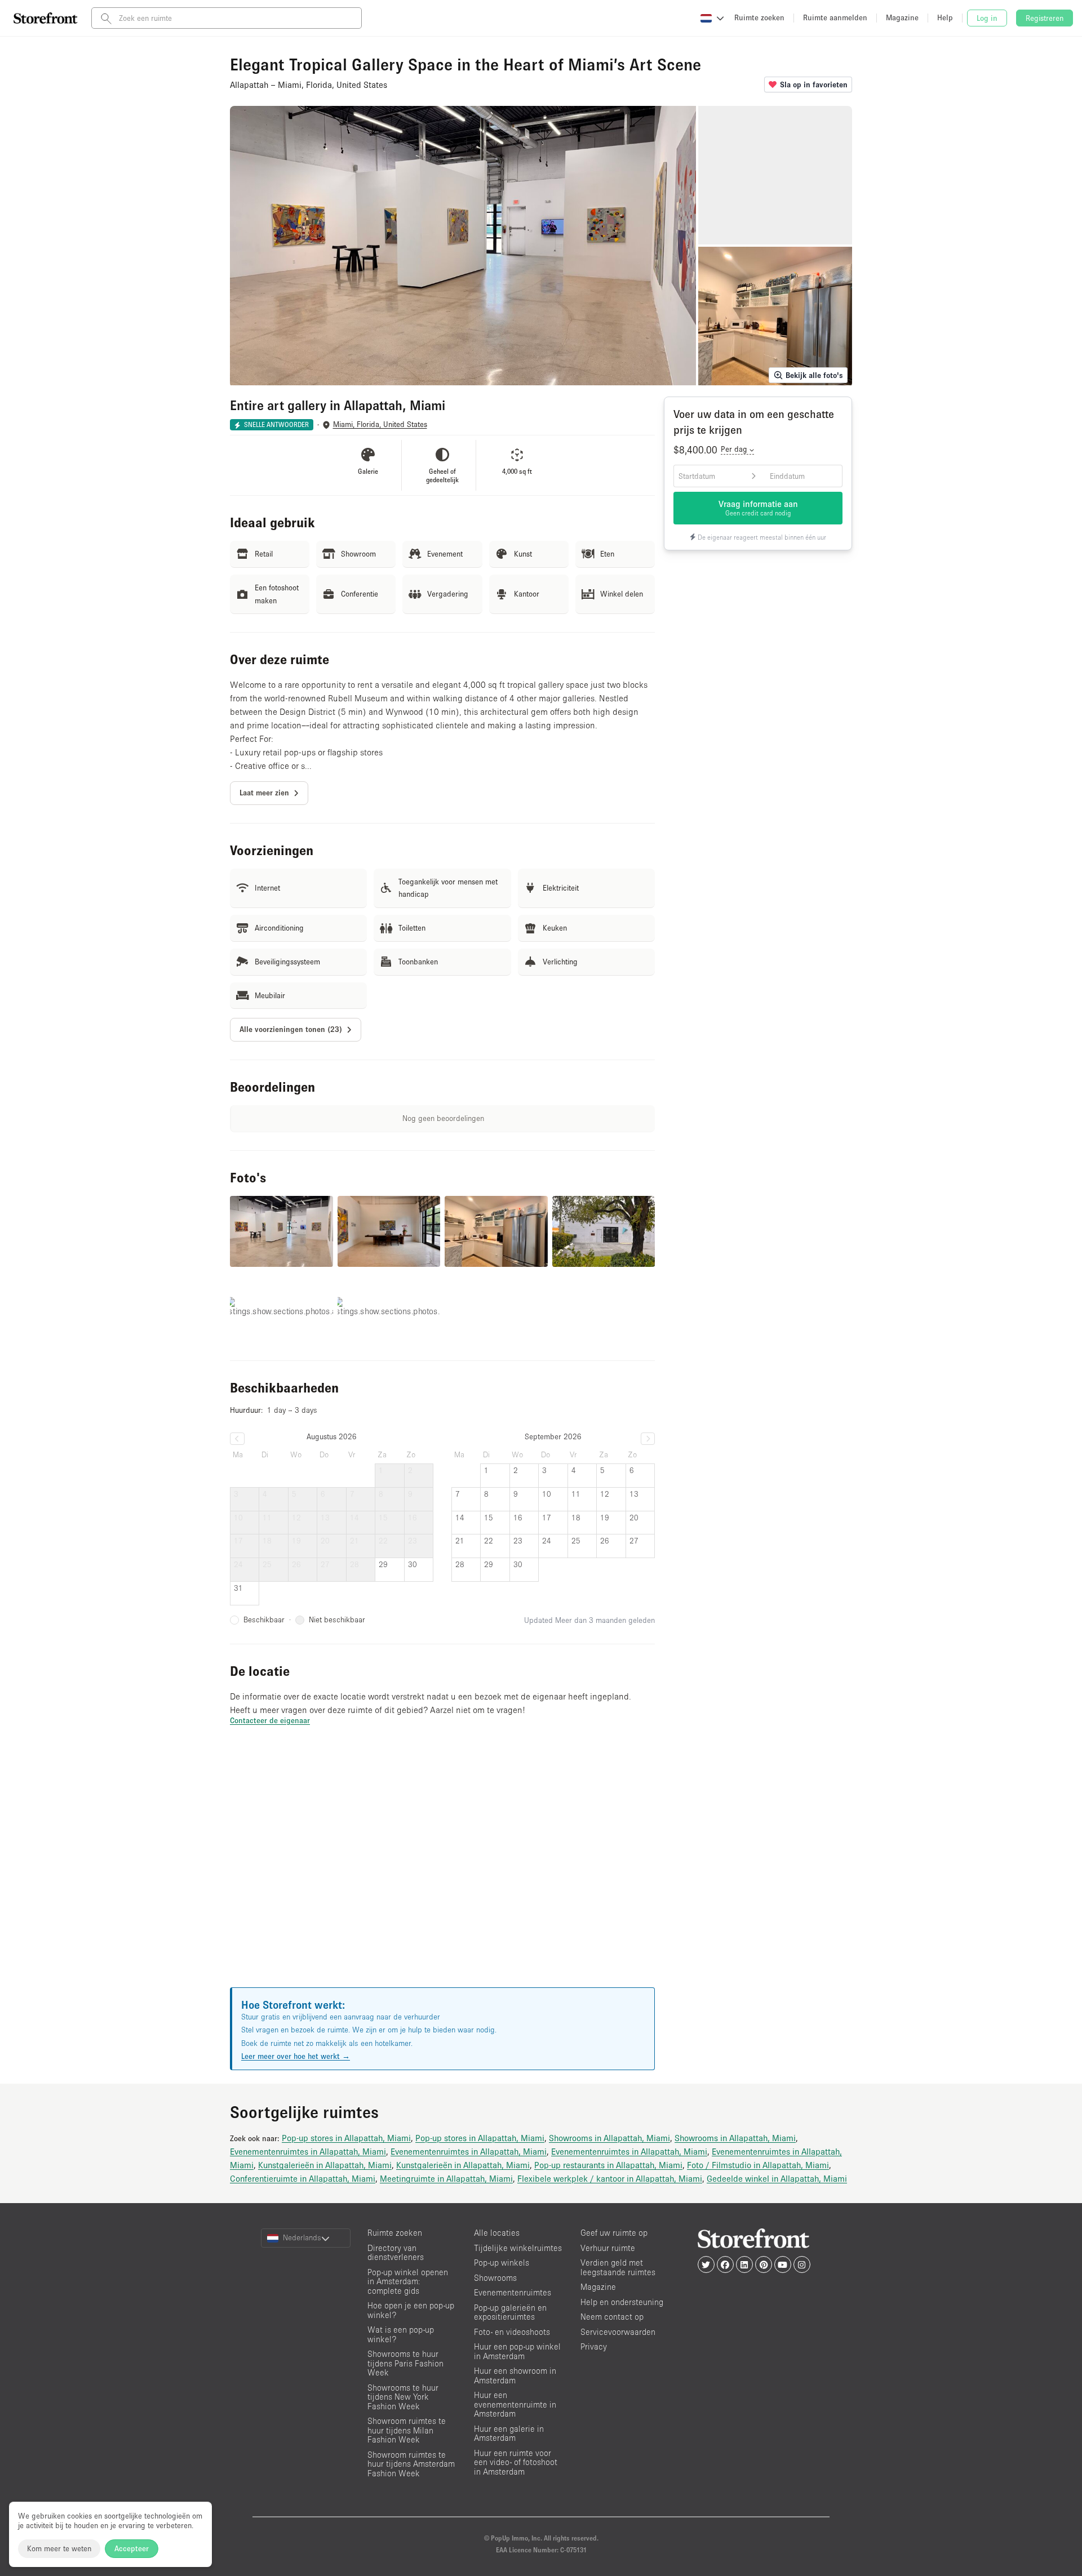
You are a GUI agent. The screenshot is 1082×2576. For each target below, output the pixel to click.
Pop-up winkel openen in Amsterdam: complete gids (408, 2281)
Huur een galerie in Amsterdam (509, 2433)
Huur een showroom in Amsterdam (515, 2375)
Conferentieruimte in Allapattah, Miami (303, 2178)
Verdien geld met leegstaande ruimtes (618, 2267)
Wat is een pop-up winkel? (401, 2334)
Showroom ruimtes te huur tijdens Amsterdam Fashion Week (411, 2464)
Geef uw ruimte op (614, 2233)
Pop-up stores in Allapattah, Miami (346, 2138)
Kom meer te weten (59, 2548)
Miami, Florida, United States (380, 424)
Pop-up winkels (502, 2263)
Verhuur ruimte (608, 2248)
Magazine (598, 2287)
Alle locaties (497, 2233)
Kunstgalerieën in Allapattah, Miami (325, 2165)
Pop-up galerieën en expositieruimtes (510, 2312)
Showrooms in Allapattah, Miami (609, 2138)
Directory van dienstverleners (396, 2253)
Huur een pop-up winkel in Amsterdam (517, 2351)
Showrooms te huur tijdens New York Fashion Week (403, 2397)
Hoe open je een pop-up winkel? (411, 2310)
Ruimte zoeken (395, 2233)
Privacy (594, 2346)
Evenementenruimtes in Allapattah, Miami (308, 2151)
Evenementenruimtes (513, 2292)
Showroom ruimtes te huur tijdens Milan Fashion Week (407, 2430)
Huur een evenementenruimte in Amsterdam (515, 2404)
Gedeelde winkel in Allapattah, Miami (777, 2178)
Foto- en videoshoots (512, 2332)
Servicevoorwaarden (618, 2332)
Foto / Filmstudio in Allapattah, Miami (758, 2165)
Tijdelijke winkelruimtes (518, 2248)
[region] (442, 1870)
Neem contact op (612, 2317)
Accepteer (132, 2548)
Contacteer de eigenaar (270, 1720)
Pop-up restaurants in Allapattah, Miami (608, 2165)
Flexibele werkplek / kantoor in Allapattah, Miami (610, 2178)
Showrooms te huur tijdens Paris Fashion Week (405, 2363)
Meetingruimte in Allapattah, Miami (446, 2178)
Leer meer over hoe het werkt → (296, 2056)
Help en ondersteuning (622, 2302)
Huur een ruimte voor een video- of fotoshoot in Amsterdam (516, 2462)
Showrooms (495, 2278)
